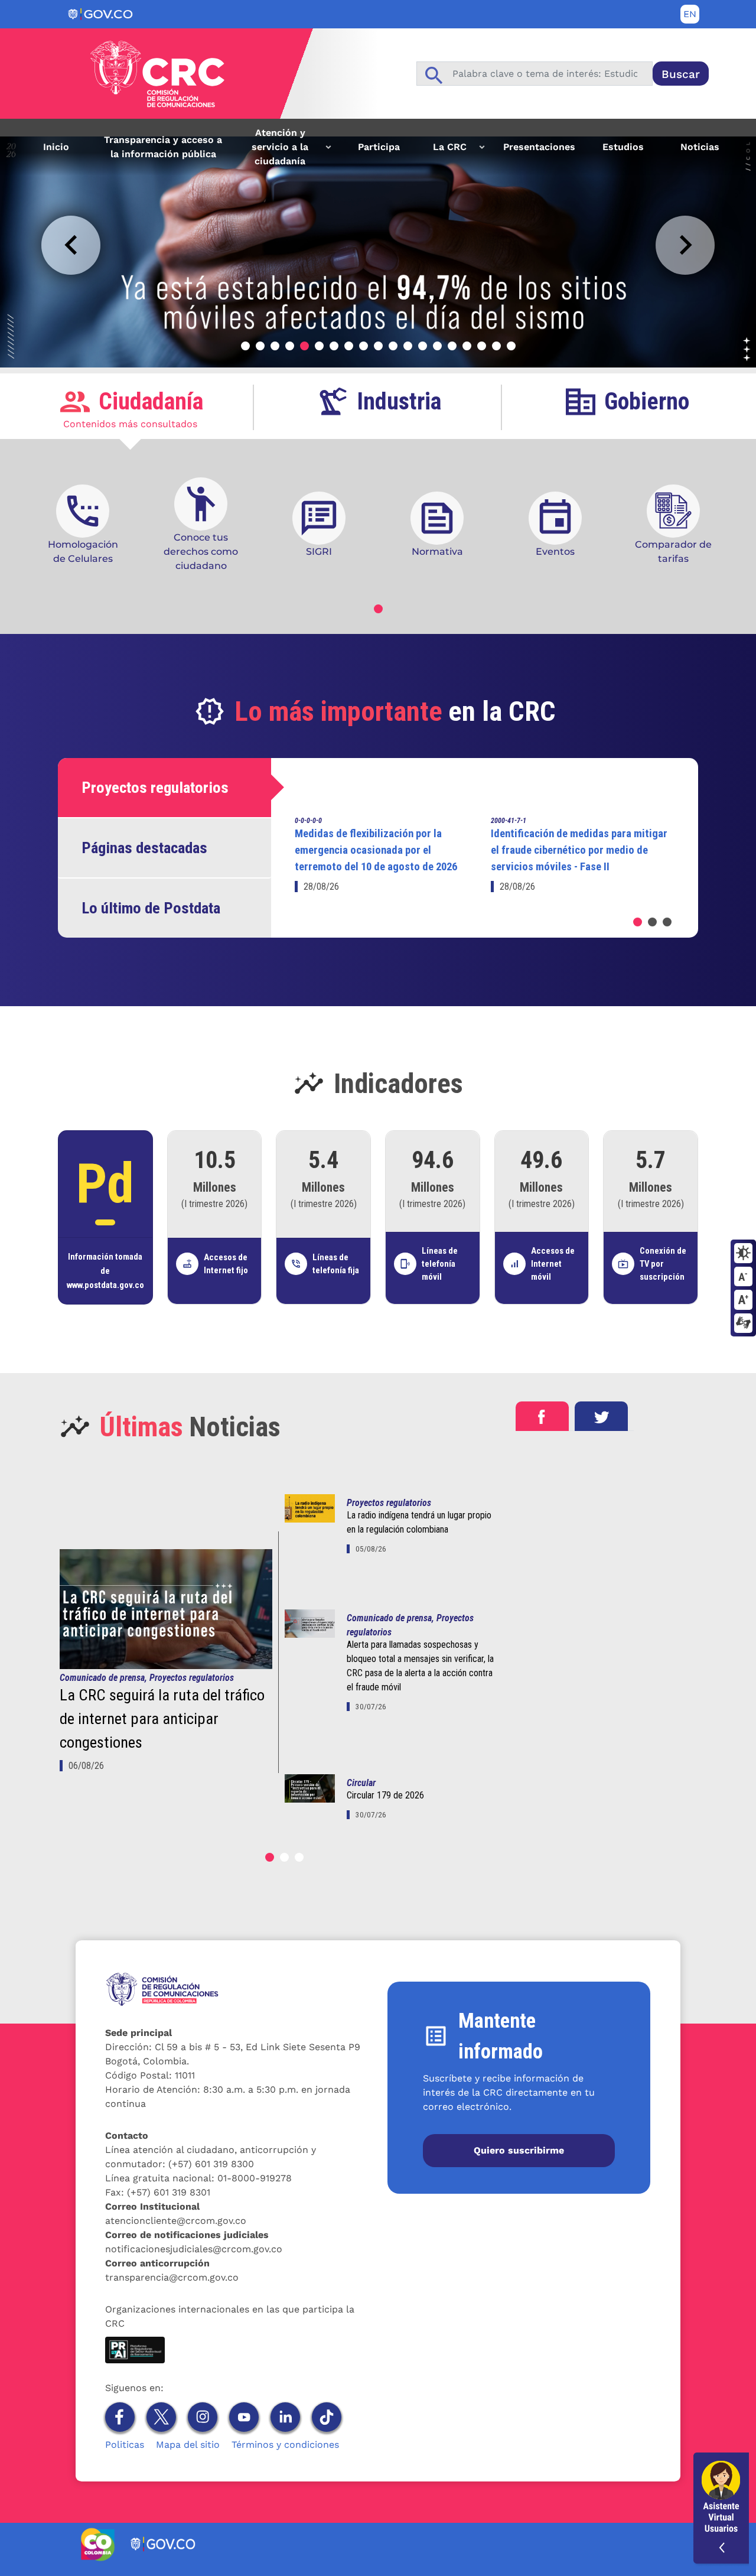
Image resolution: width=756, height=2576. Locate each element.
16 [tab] (467, 346)
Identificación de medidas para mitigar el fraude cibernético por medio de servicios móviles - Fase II (579, 850)
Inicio (56, 147)
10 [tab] (378, 346)
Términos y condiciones (285, 2445)
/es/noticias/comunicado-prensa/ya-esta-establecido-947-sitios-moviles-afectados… (197, 143)
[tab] (130, 408)
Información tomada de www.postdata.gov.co (105, 1271)
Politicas (125, 2445)
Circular (361, 1783)
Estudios (623, 147)
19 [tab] (511, 346)
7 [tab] (334, 346)
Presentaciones (539, 147)
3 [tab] (275, 346)
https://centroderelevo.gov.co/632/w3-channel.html (743, 1324)
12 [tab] (408, 346)
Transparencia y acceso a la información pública (163, 147)
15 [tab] (452, 346)
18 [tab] (496, 346)
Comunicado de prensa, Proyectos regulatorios (147, 1678)
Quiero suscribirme (519, 2150)
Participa (379, 147)
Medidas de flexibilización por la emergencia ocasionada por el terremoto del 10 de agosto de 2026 (376, 850)
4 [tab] (290, 346)
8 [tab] (349, 346)
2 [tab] (260, 346)
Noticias (700, 147)
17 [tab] (482, 346)
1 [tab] (245, 346)
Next (685, 245)
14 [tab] (437, 346)
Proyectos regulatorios (389, 1503)
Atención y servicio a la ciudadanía (270, 151)
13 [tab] (423, 346)
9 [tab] (364, 346)
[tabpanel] (378, 243)
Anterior (71, 245)
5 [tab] (304, 346)
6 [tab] (319, 346)
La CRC (442, 151)
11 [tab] (393, 346)
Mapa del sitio (188, 2445)
